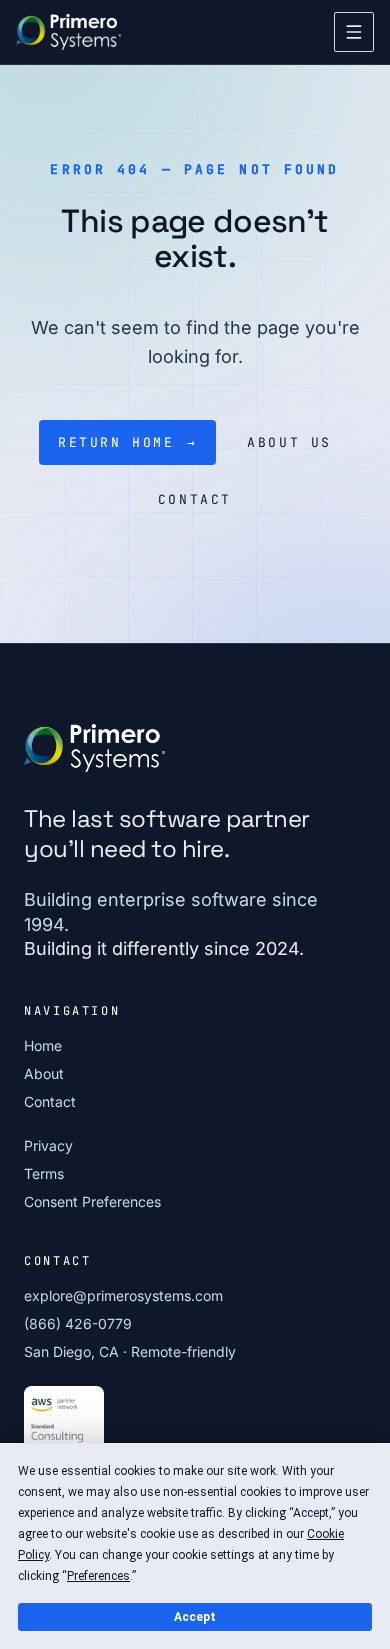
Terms (44, 1173)
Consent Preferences (92, 1201)
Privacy (48, 1145)
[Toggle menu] (354, 32)
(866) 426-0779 (78, 1323)
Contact (50, 1101)
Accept (195, 1617)
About (44, 1073)
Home (43, 1045)
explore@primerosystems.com (123, 1295)
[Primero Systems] (68, 32)
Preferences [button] (98, 1576)
